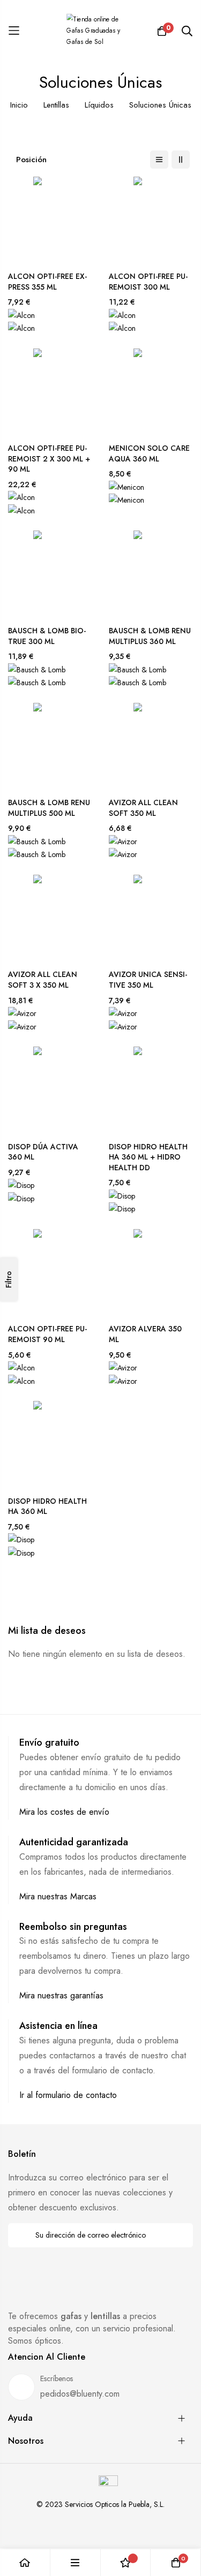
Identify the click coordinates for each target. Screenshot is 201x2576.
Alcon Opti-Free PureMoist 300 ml (148, 282)
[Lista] (159, 160)
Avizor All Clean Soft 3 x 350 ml (43, 980)
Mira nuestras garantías (61, 1995)
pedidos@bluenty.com (80, 2394)
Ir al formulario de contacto (68, 2095)
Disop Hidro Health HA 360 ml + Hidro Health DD (148, 1157)
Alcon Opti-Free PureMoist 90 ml (47, 1334)
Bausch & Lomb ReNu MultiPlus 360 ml (150, 636)
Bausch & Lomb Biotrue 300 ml (47, 636)
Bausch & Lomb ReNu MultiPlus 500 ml (49, 808)
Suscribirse (178, 2235)
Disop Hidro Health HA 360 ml (47, 1507)
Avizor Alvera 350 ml (145, 1334)
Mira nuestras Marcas (58, 1896)
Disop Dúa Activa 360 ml (43, 1152)
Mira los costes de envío (64, 1812)
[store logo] (101, 31)
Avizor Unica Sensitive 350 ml (148, 980)
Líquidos (99, 105)
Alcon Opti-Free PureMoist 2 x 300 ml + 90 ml (49, 459)
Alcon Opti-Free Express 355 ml (47, 282)
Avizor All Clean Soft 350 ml (143, 808)
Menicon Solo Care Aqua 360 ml (149, 454)
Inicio (19, 105)
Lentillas (56, 105)
